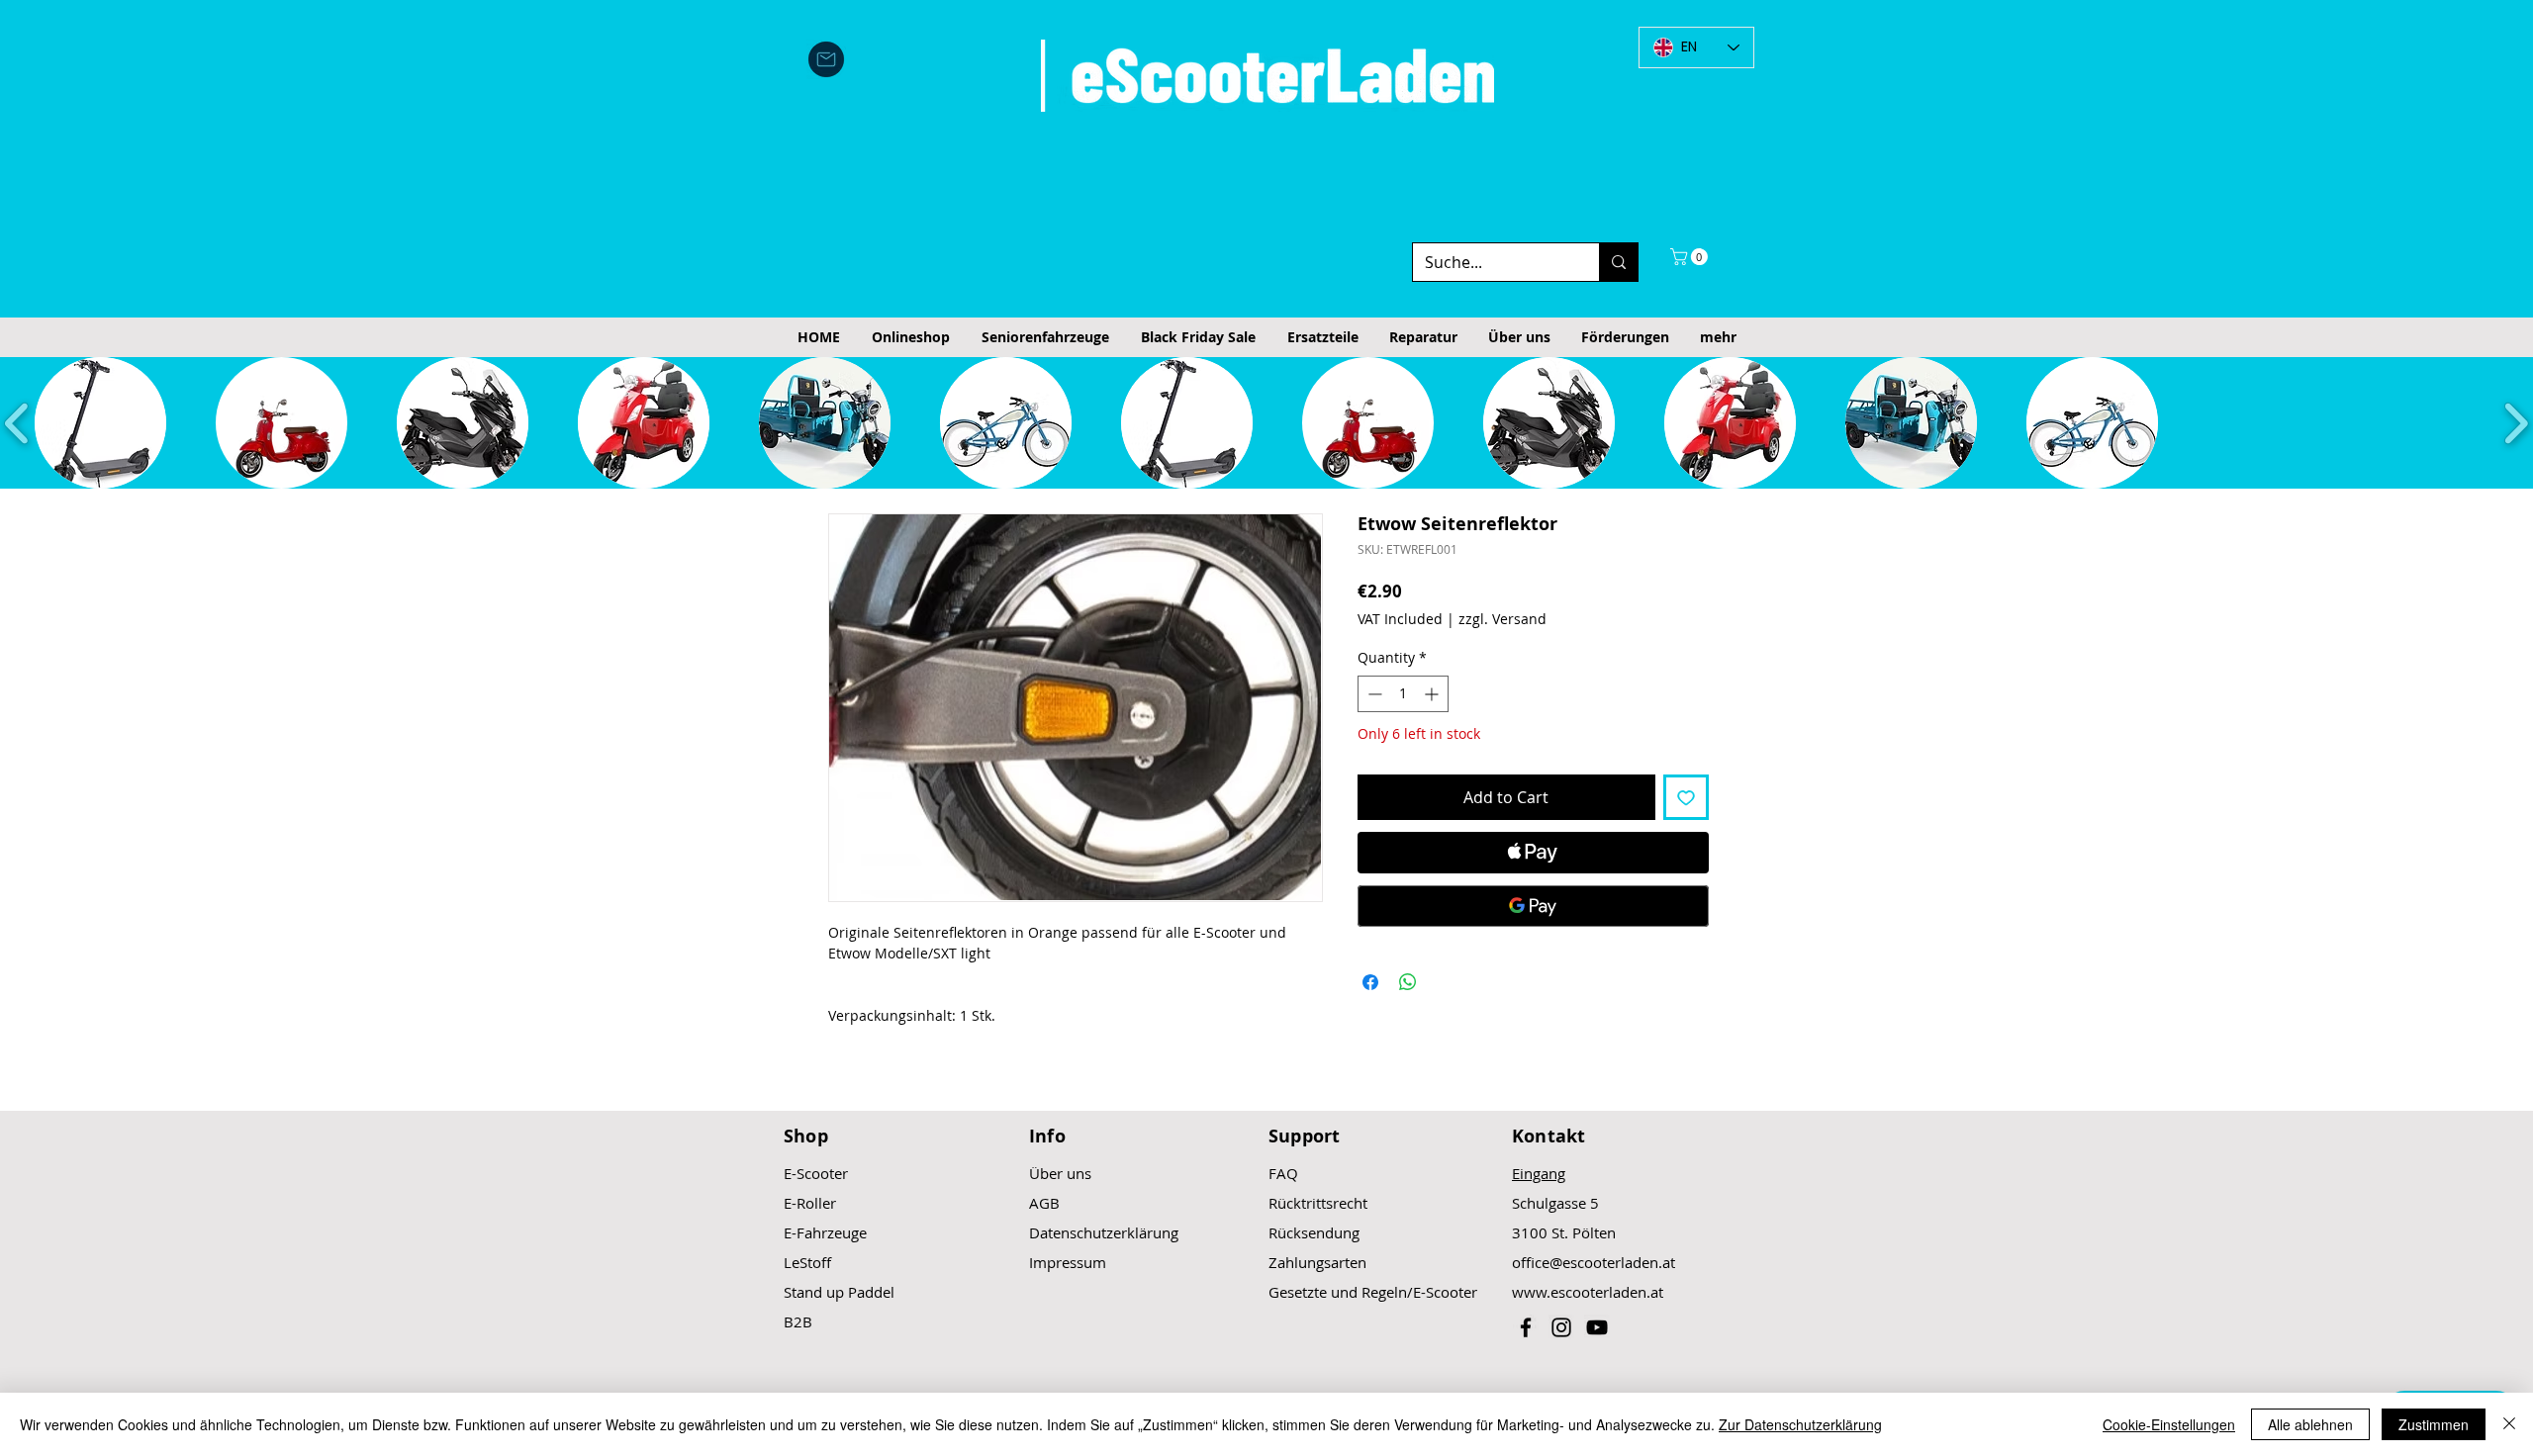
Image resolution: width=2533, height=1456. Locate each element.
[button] (1691, 257)
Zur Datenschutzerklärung (1800, 1424)
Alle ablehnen (2310, 1424)
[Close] (2509, 1424)
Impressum (1068, 1262)
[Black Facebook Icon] (1526, 1327)
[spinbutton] (1403, 694)
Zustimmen (2434, 1424)
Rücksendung (1314, 1232)
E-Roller (810, 1203)
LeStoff (807, 1262)
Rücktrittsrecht (1318, 1203)
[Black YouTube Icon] (1597, 1327)
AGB (1044, 1203)
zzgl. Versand (1502, 619)
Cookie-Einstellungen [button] (2169, 1424)
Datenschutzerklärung (1104, 1232)
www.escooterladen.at (1588, 1292)
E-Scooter (816, 1173)
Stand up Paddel (839, 1292)
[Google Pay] (1533, 906)
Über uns (1060, 1173)
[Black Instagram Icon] (1561, 1327)
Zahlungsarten (1317, 1262)
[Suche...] (1618, 262)
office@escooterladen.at (1594, 1262)
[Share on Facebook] (1370, 982)
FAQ (1283, 1173)
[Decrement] (1373, 694)
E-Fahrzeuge (825, 1232)
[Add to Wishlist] (1686, 797)
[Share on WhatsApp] (1408, 982)
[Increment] (1433, 694)
